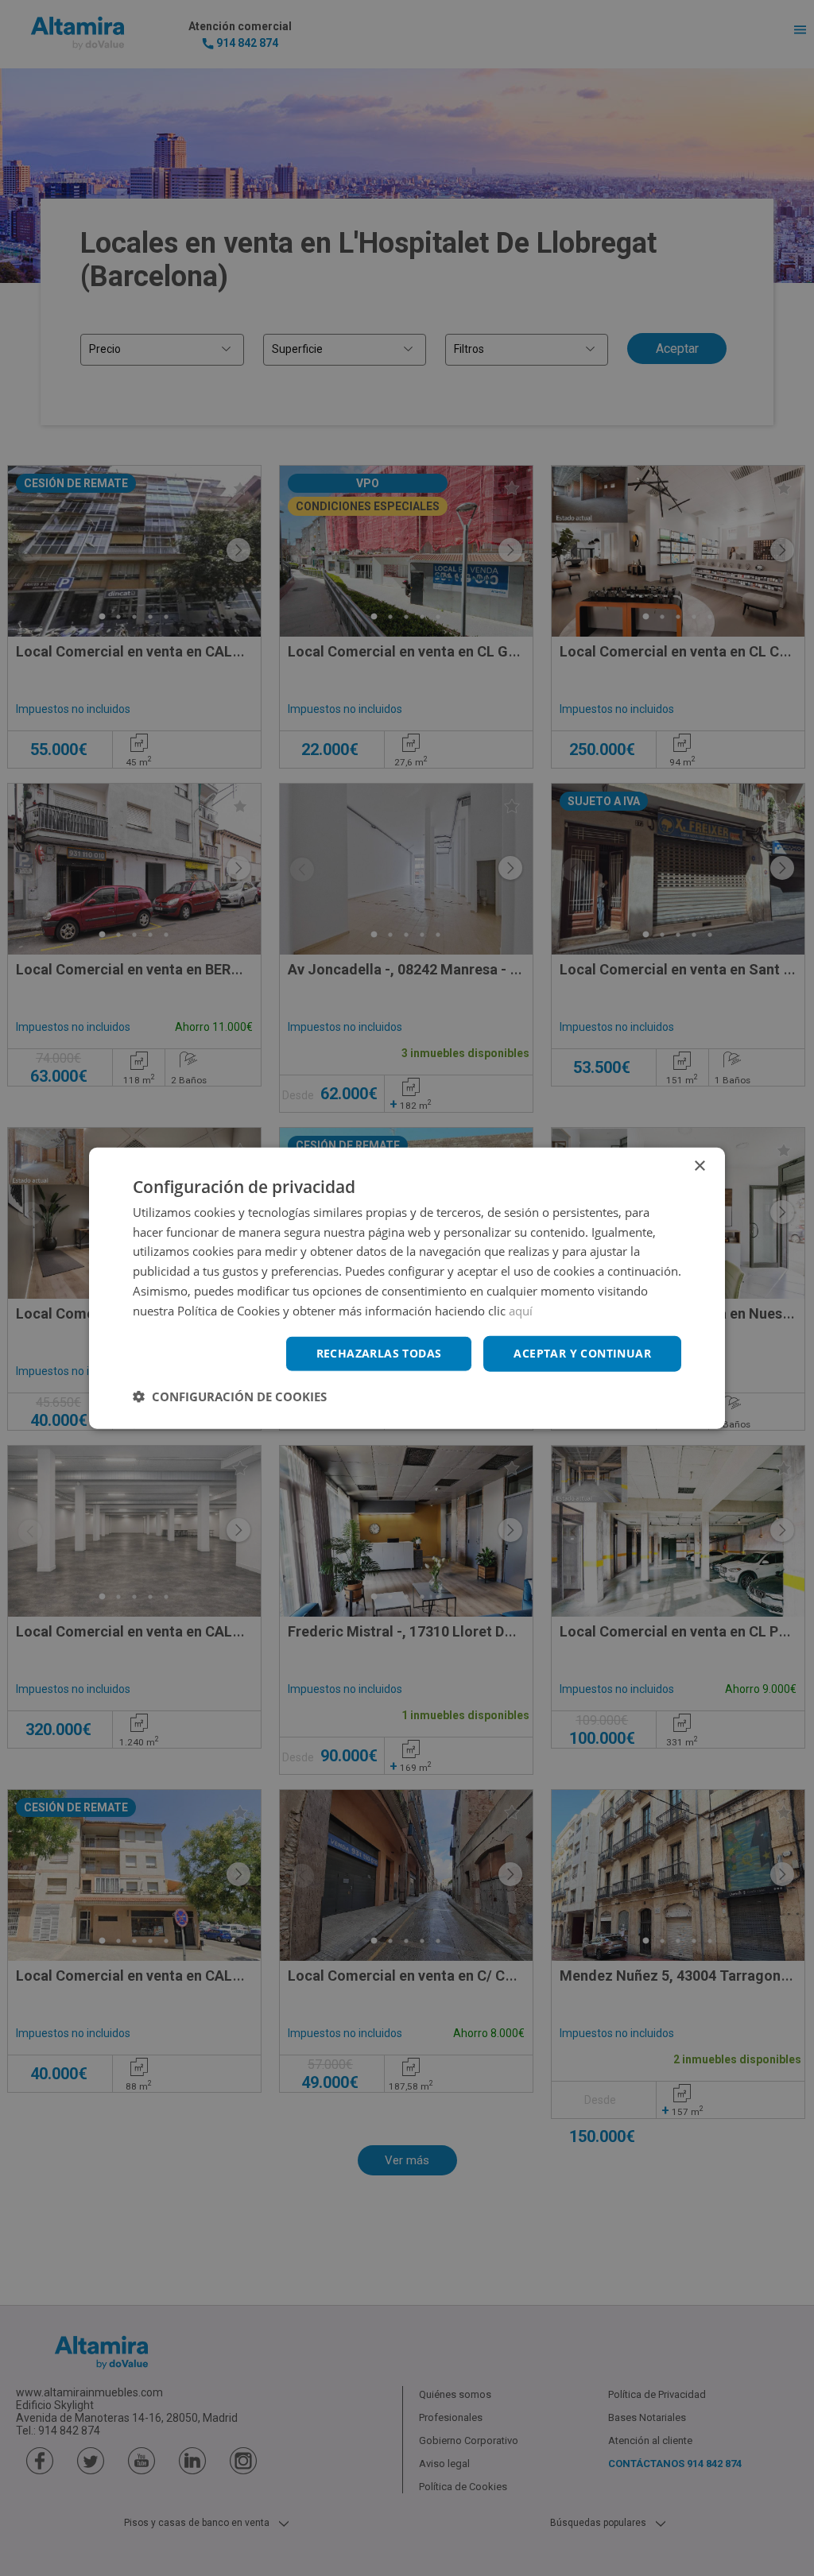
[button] (230, 1396)
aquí (521, 1310)
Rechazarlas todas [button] (379, 1353)
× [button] (699, 1166)
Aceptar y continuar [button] (582, 1353)
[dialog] (407, 1288)
